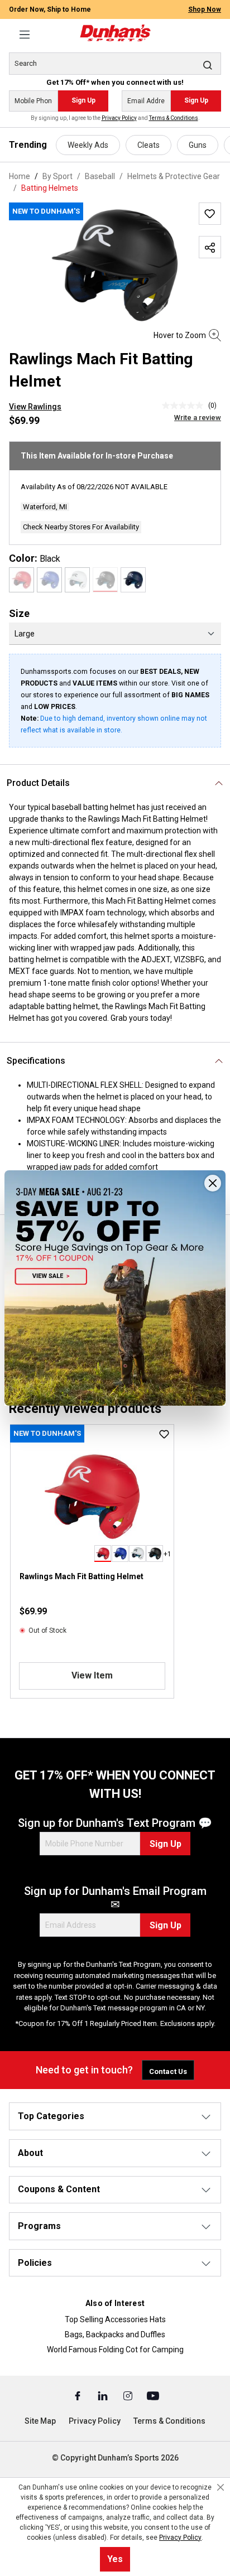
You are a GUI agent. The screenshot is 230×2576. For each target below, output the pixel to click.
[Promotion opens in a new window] (115, 1288)
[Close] (213, 1183)
